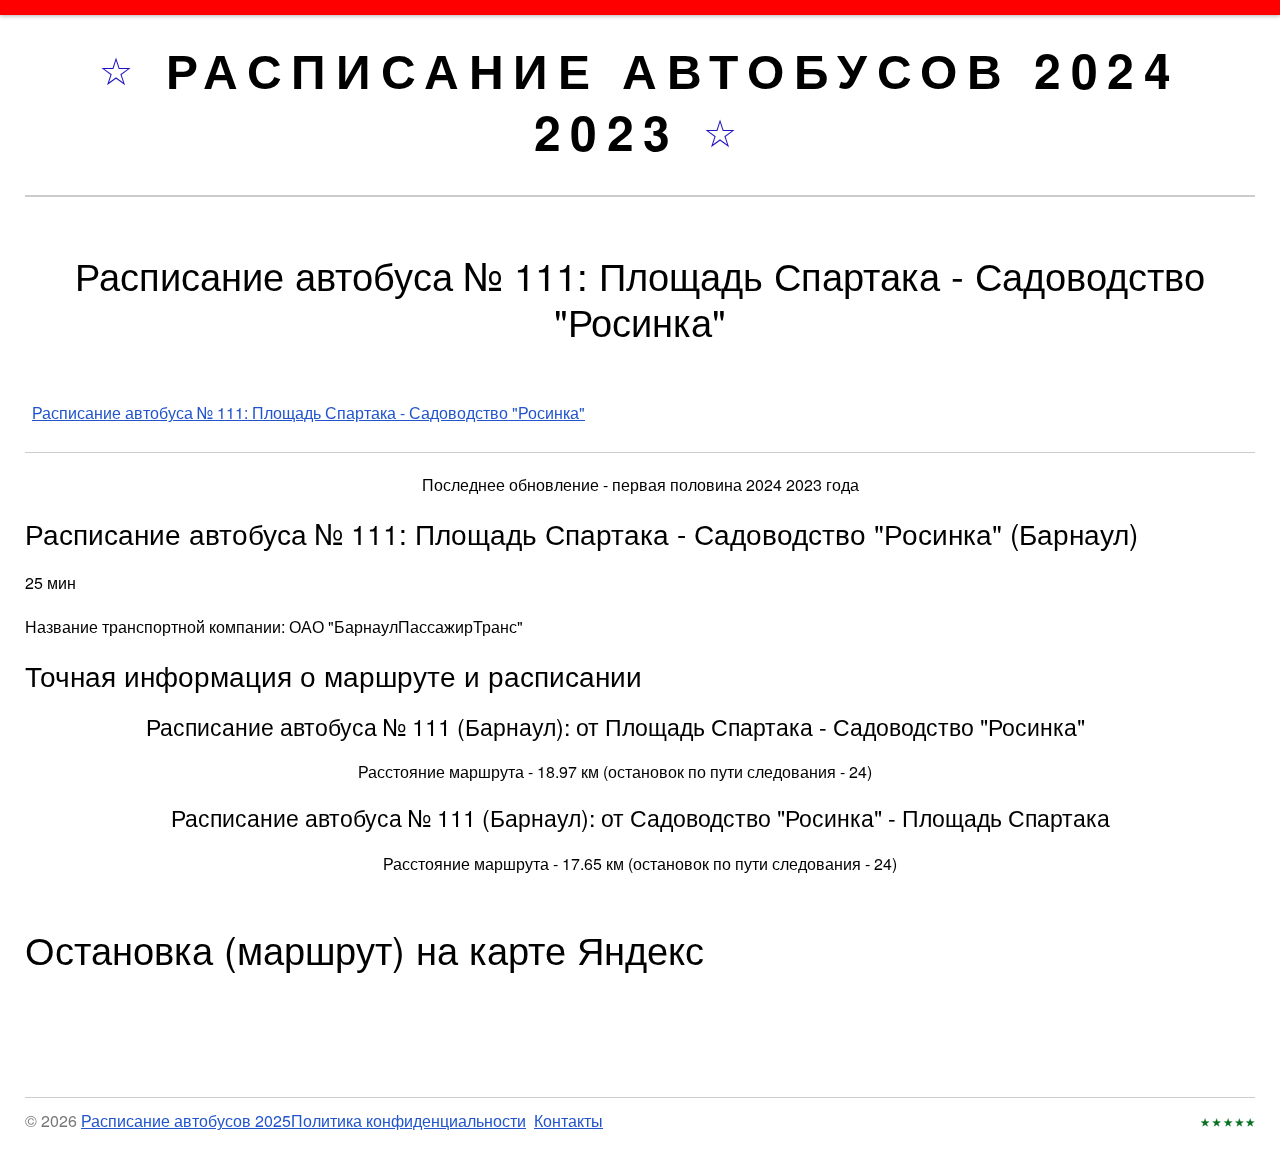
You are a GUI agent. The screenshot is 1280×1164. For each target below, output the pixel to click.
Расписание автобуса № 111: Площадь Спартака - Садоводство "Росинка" (308, 412)
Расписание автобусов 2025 (186, 1120)
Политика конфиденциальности (408, 1120)
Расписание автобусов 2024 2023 (673, 100)
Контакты (568, 1120)
